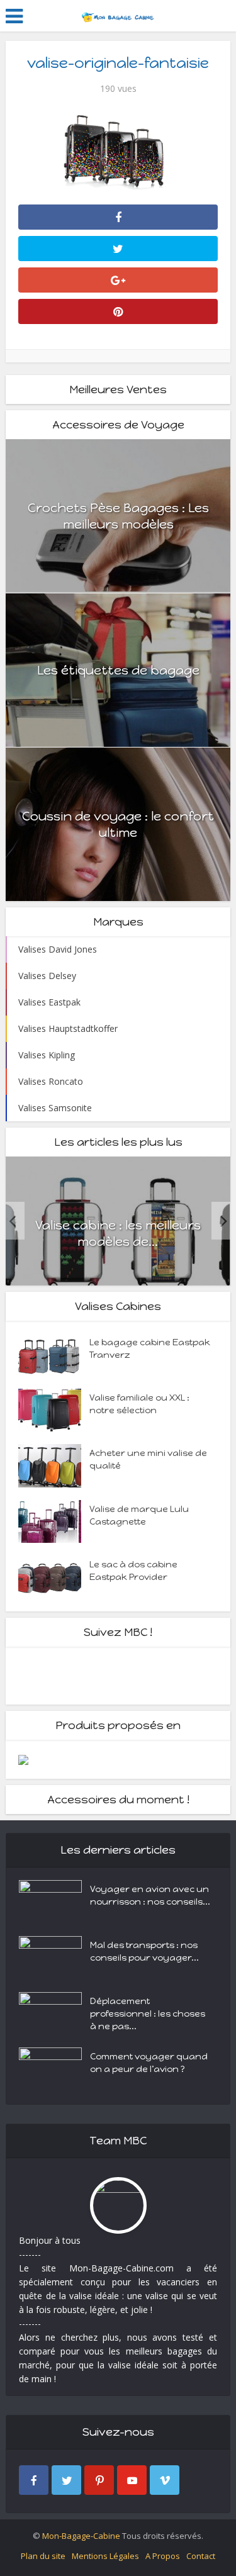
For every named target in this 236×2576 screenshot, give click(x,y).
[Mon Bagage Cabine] (118, 14)
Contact (201, 2556)
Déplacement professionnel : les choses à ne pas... (148, 2014)
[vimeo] (165, 2480)
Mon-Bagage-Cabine (81, 2536)
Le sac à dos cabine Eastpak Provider (133, 1571)
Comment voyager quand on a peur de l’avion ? (149, 2063)
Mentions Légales (105, 2556)
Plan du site (43, 2556)
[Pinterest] (99, 2480)
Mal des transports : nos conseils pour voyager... (144, 1952)
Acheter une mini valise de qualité (148, 1459)
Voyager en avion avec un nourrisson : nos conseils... (150, 1896)
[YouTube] (132, 2480)
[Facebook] (34, 2480)
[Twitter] (66, 2480)
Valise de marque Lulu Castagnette (139, 1515)
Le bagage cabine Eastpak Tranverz (150, 1349)
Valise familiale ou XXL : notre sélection (139, 1404)
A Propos (163, 2556)
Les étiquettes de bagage (118, 670)
